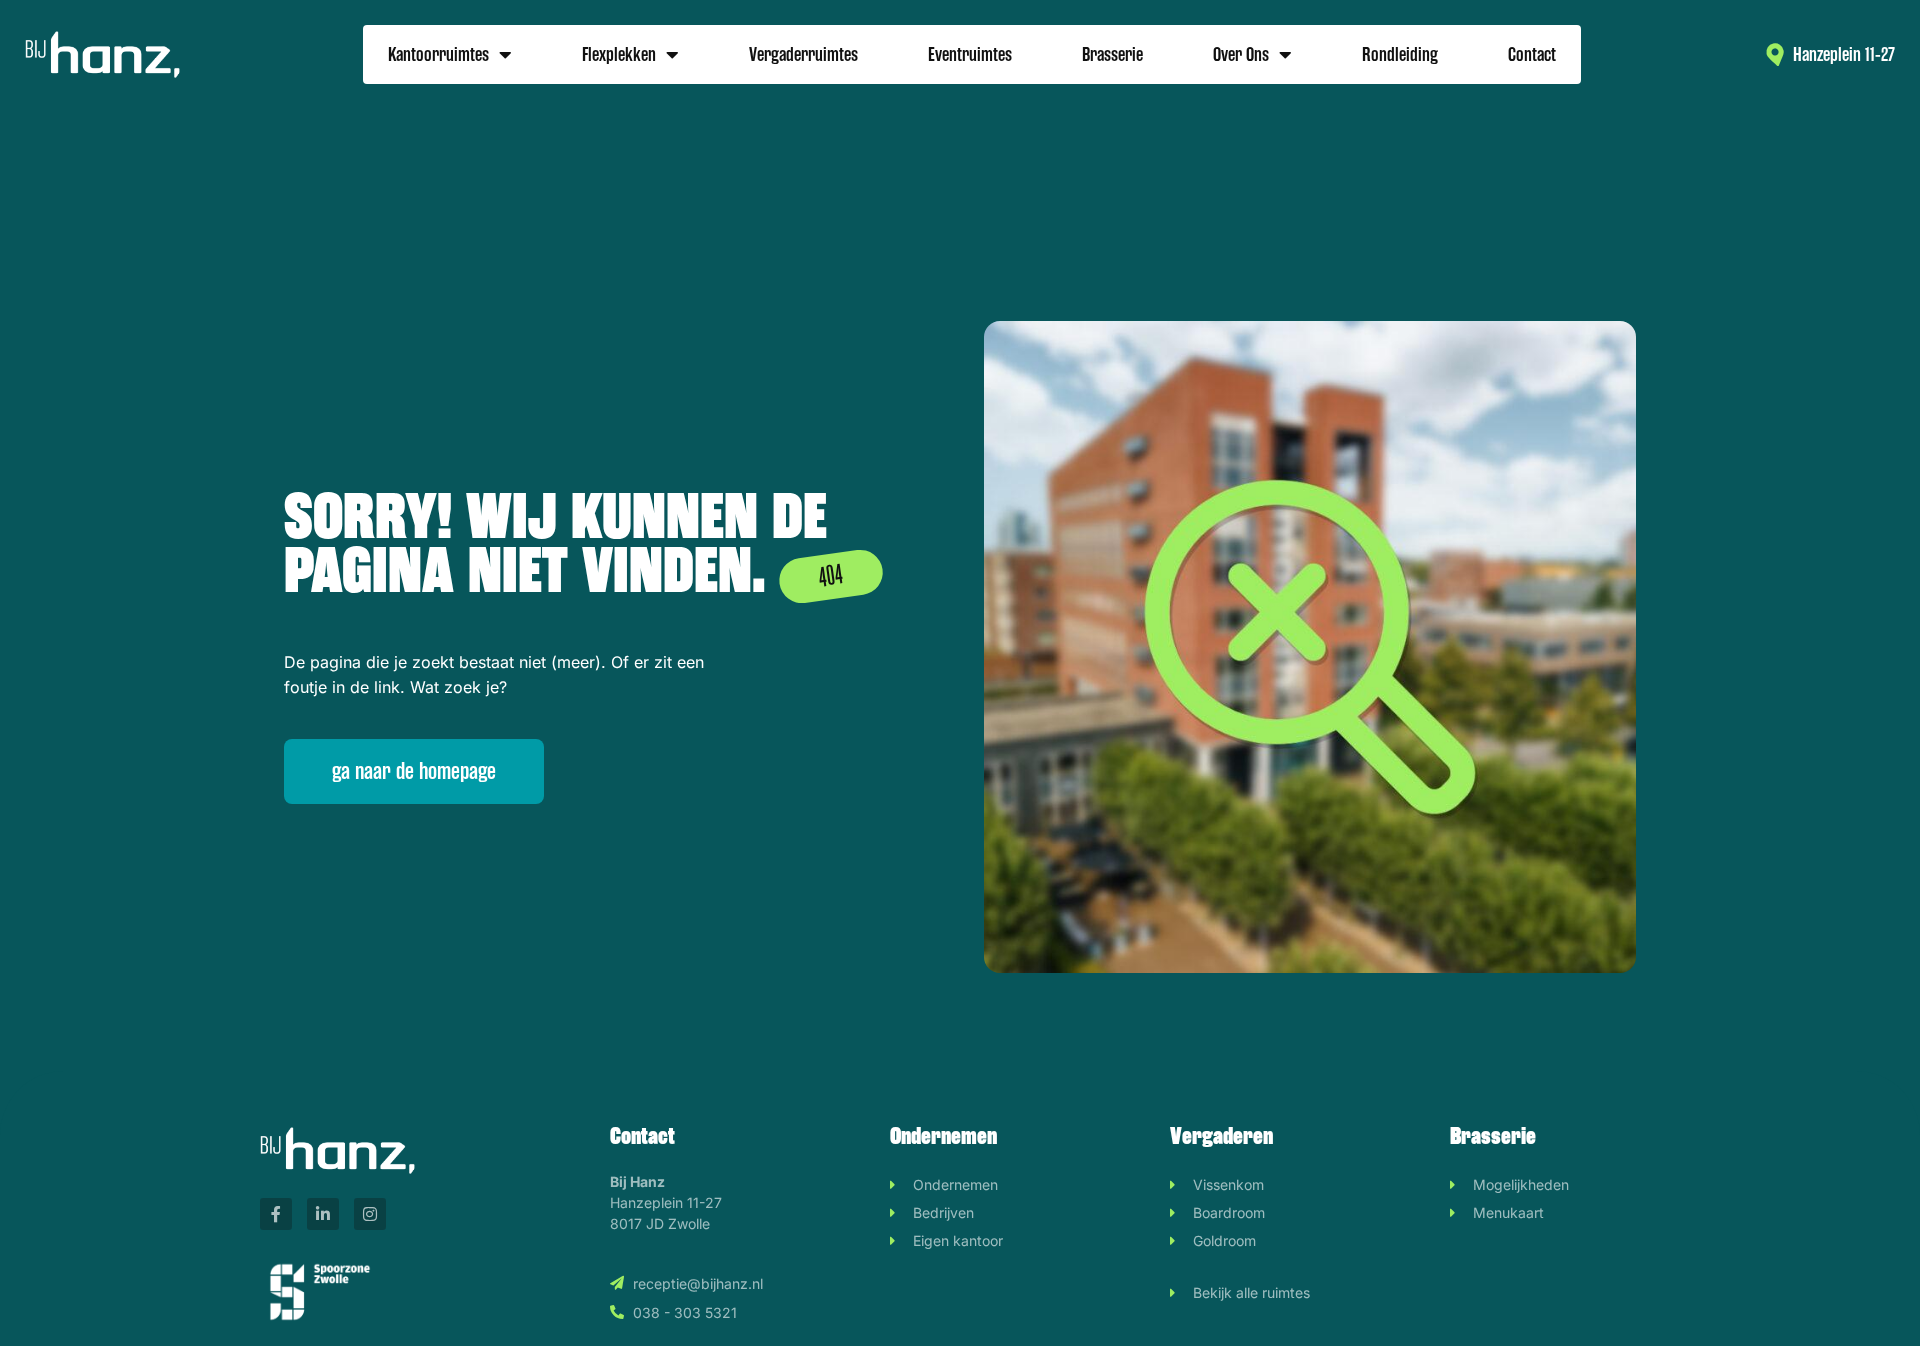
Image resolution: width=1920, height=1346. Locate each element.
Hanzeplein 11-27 (1844, 54)
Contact (1532, 54)
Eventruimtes (970, 54)
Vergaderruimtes (803, 54)
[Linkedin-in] (323, 1214)
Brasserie (1112, 54)
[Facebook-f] (276, 1214)
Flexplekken (619, 54)
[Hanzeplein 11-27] (1775, 54)
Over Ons (1241, 54)
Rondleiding (1400, 54)
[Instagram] (370, 1214)
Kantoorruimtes (438, 54)
